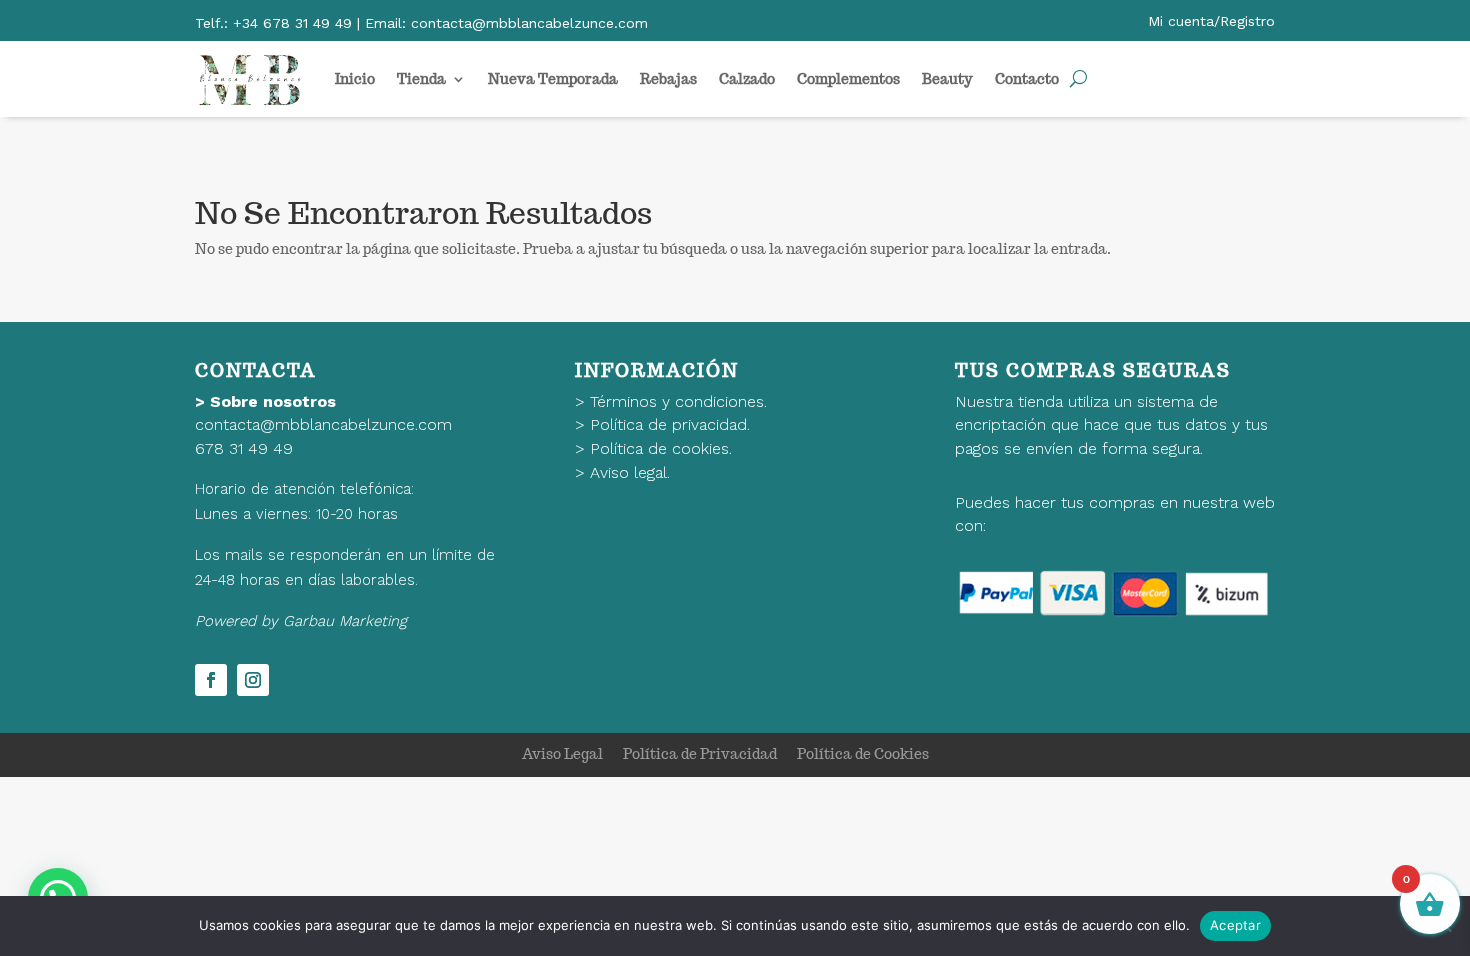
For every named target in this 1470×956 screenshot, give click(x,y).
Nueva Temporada (553, 79)
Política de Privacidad (700, 754)
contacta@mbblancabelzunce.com (323, 424)
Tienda (421, 79)
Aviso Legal (562, 754)
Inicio (355, 79)
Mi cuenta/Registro (1211, 21)
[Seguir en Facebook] (211, 680)
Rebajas (668, 79)
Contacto (1027, 79)
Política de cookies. (661, 448)
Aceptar (1235, 925)
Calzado (747, 79)
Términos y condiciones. (678, 401)
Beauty (947, 79)
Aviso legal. (630, 472)
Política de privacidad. (670, 424)
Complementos (848, 79)
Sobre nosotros (273, 401)
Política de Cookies (863, 754)
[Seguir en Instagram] (253, 680)
